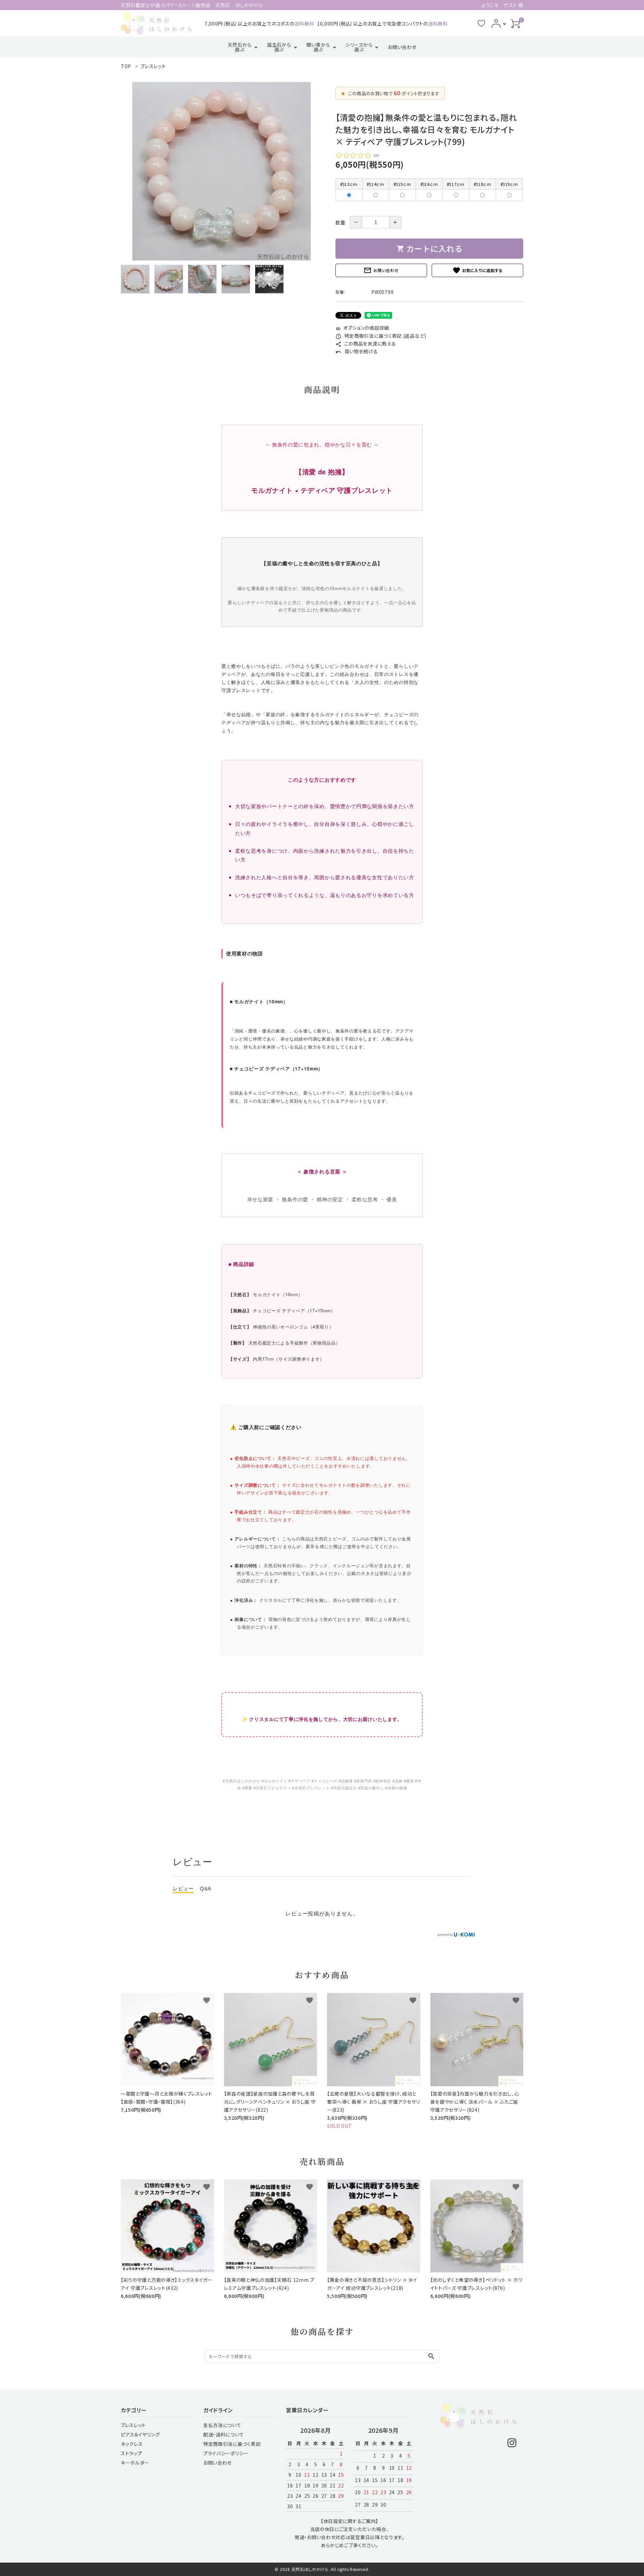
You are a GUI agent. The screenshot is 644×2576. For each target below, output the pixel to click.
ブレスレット (133, 2425)
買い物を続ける (357, 351)
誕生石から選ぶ (279, 47)
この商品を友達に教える (366, 344)
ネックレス (132, 2444)
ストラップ (131, 2453)
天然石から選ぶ (240, 47)
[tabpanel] (221, 171)
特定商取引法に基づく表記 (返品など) (381, 336)
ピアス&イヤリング (140, 2434)
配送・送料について (224, 2434)
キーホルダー (135, 2463)
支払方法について (222, 2425)
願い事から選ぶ (318, 47)
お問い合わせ (402, 47)
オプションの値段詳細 (362, 328)
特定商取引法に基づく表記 (232, 2444)
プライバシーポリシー (226, 2453)
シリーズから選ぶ (359, 47)
